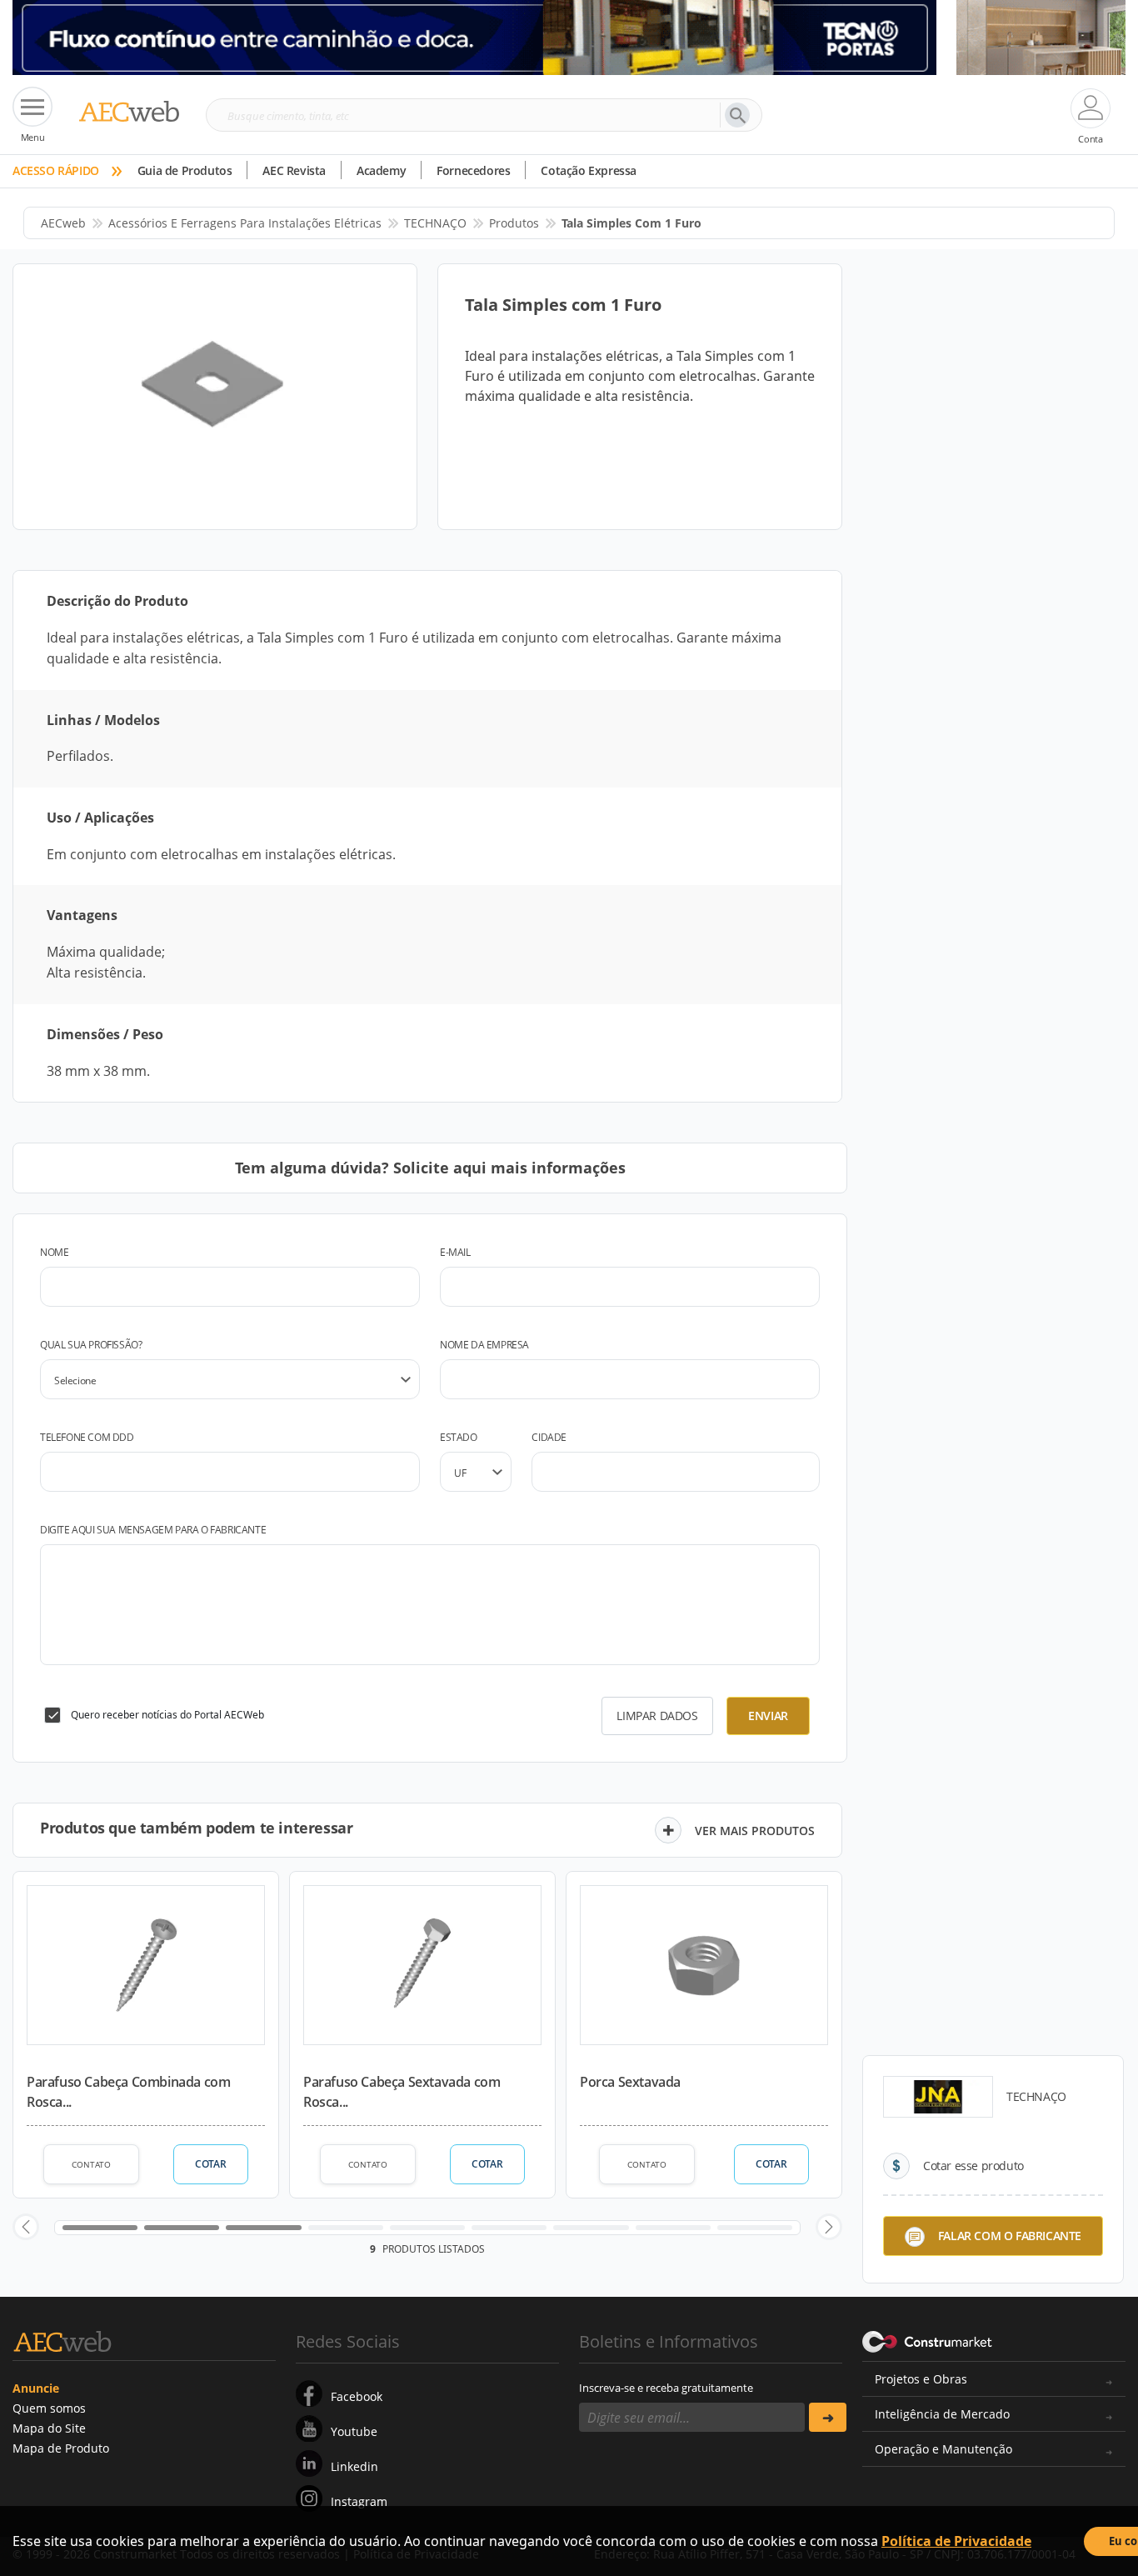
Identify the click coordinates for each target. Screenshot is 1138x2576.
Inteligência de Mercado (942, 2414)
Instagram (359, 2501)
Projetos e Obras (921, 2379)
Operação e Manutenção (943, 2449)
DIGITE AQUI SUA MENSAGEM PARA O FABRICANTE (153, 1530)
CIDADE (549, 1437)
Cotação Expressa (589, 170)
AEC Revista (294, 170)
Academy (381, 170)
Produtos (514, 223)
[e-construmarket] (928, 2340)
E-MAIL (455, 1252)
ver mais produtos (755, 1831)
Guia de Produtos (185, 170)
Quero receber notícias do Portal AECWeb (167, 1715)
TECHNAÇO (435, 223)
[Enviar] (828, 2417)
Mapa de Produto (61, 2448)
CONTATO (91, 2164)
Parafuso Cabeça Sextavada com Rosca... (402, 2092)
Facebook (357, 2396)
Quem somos (49, 2408)
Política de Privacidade (956, 2541)
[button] (26, 2227)
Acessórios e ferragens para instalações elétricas (245, 223)
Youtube (354, 2431)
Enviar (768, 1716)
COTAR (210, 2164)
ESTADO (459, 1437)
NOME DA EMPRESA (484, 1345)
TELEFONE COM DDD (87, 1437)
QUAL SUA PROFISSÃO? (91, 1345)
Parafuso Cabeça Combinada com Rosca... (128, 2092)
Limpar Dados (657, 1716)
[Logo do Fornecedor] (938, 2097)
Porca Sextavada (630, 2082)
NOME (54, 1252)
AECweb (63, 223)
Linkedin (354, 2466)
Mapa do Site (49, 2428)
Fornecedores (473, 170)
